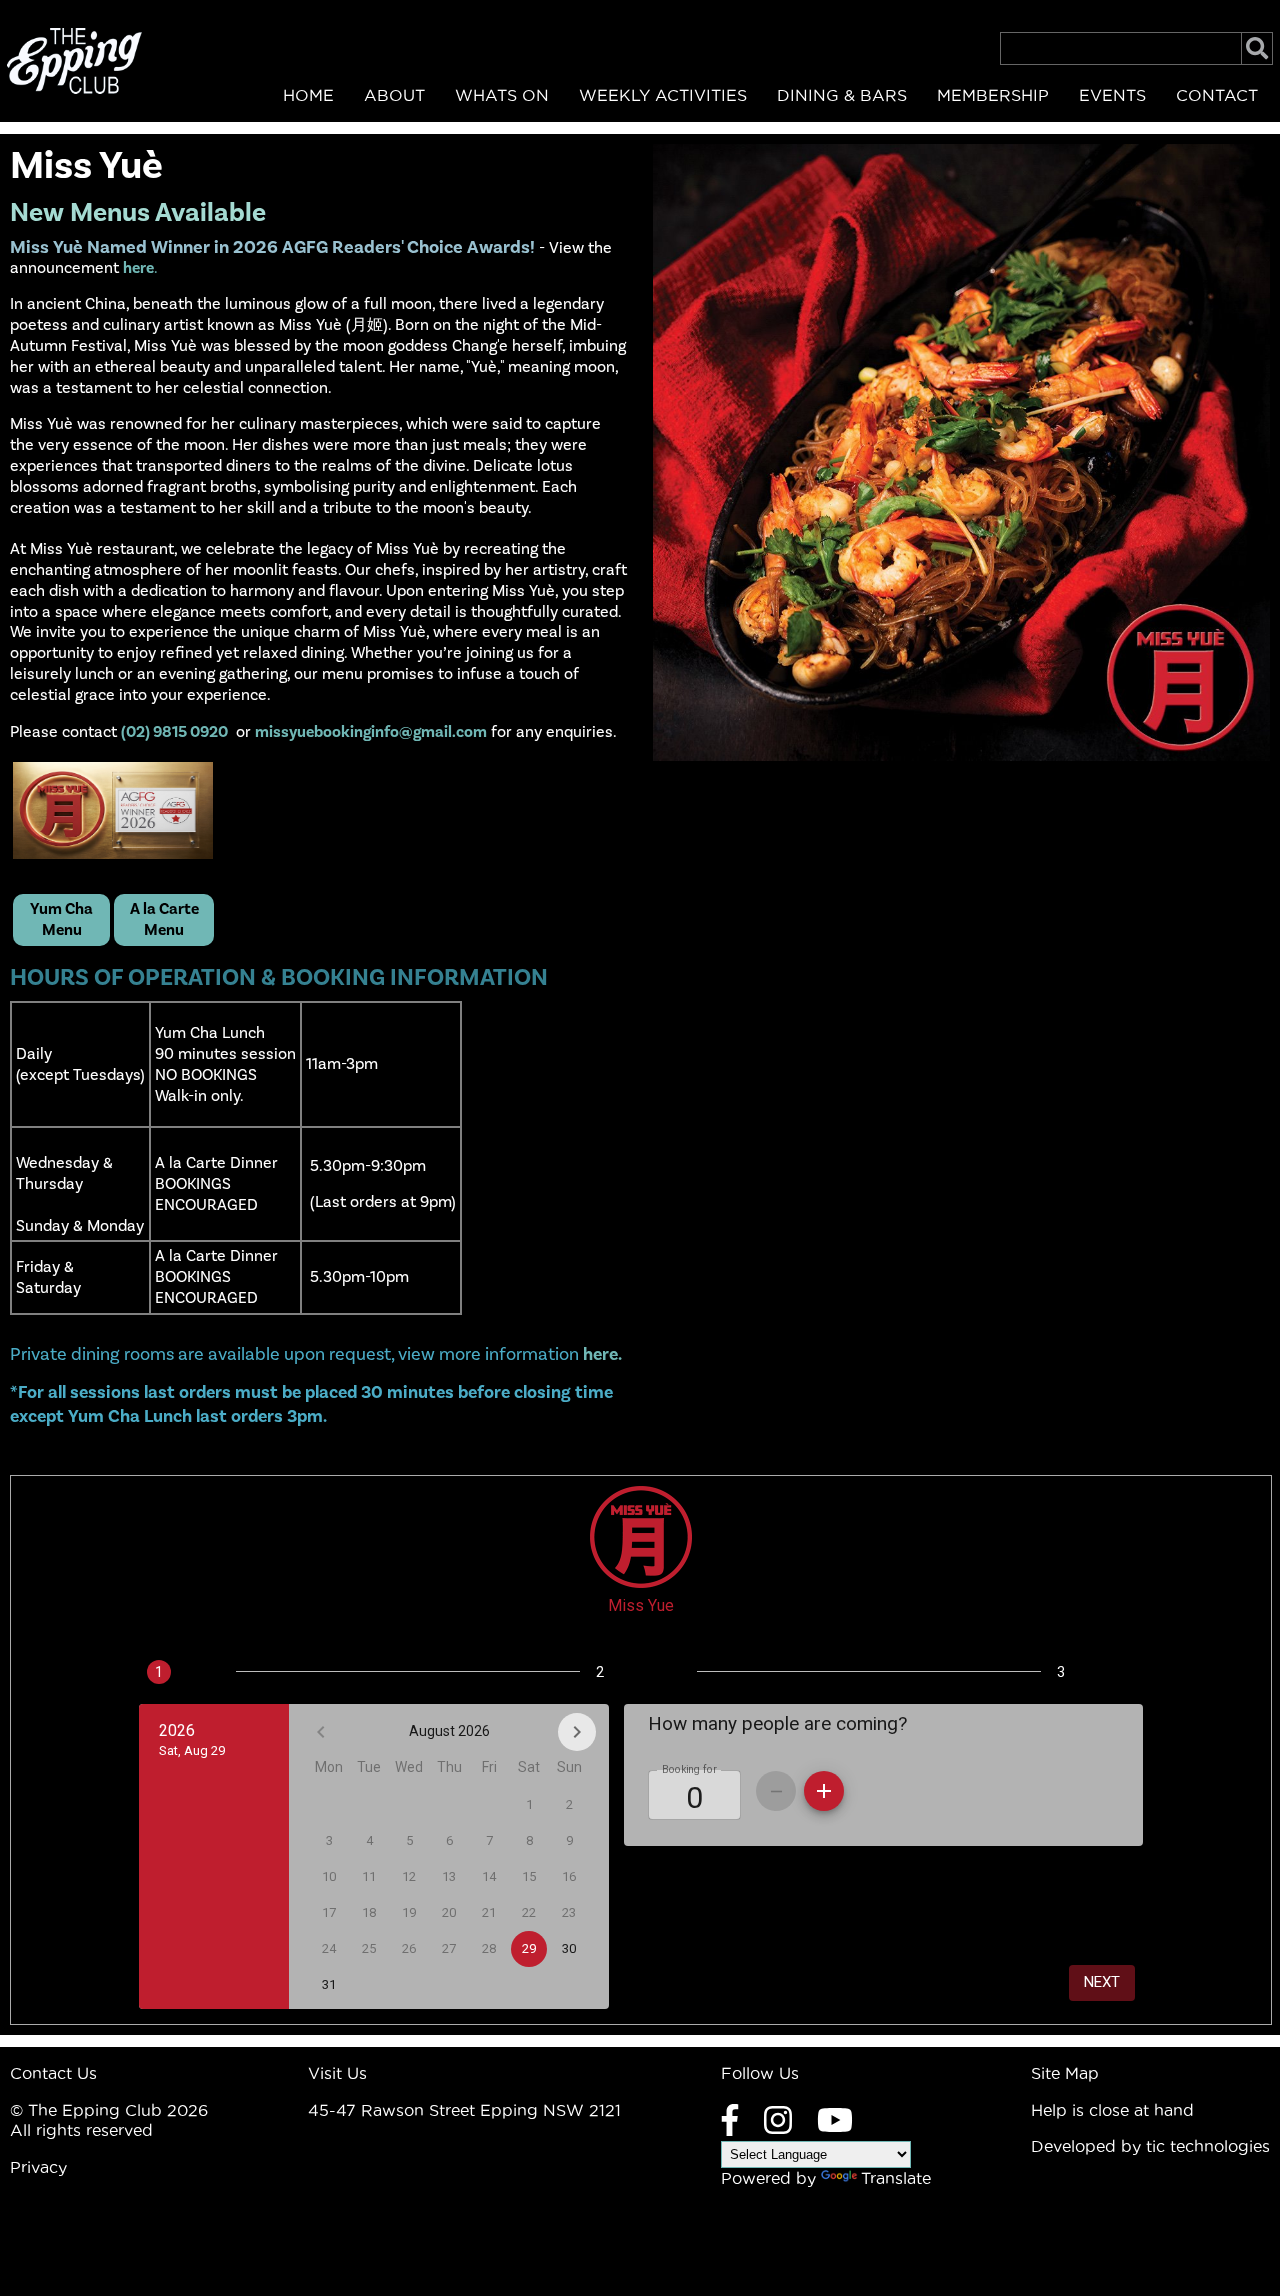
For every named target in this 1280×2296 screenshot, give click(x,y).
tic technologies (1208, 2146)
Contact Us (53, 2073)
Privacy (38, 2167)
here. (602, 1354)
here (138, 268)
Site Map (1065, 2073)
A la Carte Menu (164, 919)
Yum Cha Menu (61, 919)
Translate (896, 2178)
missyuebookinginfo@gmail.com (371, 732)
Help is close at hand (1112, 2110)
